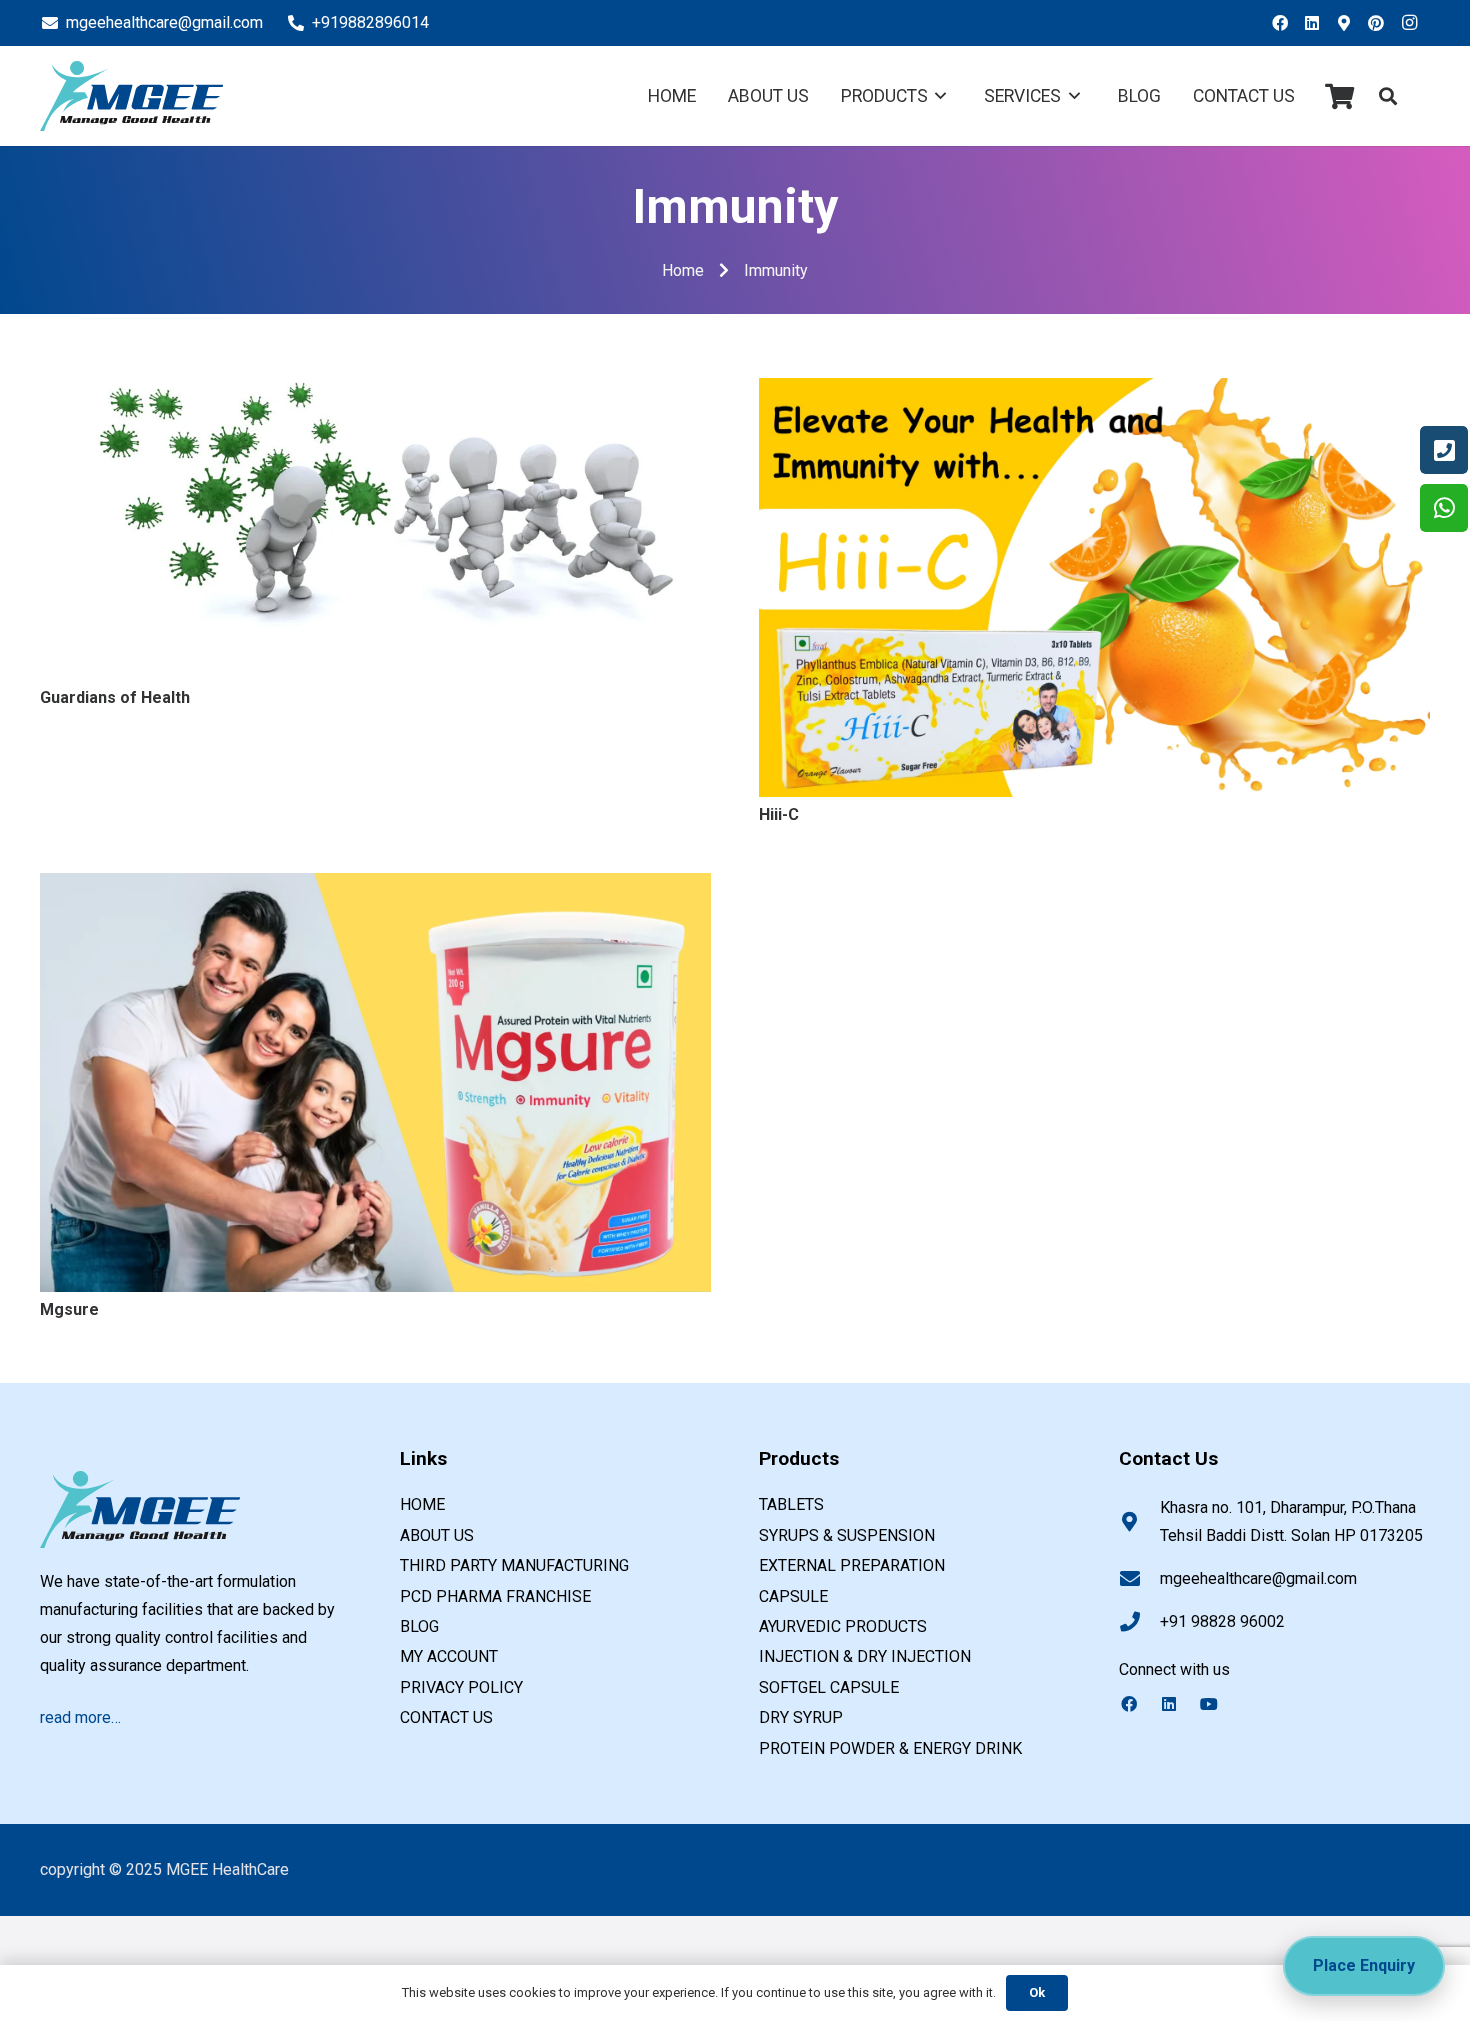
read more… (80, 1717)
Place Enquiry (1364, 1965)
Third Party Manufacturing (514, 1565)
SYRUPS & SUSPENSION (847, 1535)
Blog (419, 1626)
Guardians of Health (115, 697)
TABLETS (791, 1504)
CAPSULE (793, 1596)
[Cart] (1339, 96)
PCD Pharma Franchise (495, 1596)
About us (437, 1535)
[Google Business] (1350, 23)
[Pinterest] (1382, 23)
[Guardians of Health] (375, 391)
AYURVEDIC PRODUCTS (843, 1626)
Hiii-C (779, 814)
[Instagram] (1414, 23)
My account (449, 1656)
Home (422, 1504)
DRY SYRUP (801, 1717)
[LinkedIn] (1318, 23)
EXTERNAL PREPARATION (852, 1565)
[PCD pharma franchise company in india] (131, 96)
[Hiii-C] (1094, 391)
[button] (1388, 96)
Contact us (446, 1717)
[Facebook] (1286, 23)
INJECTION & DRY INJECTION (865, 1656)
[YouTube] (1219, 1704)
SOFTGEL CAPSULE (829, 1687)
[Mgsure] (375, 886)
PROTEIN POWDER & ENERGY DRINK (890, 1748)
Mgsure (69, 1309)
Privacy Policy (461, 1687)
